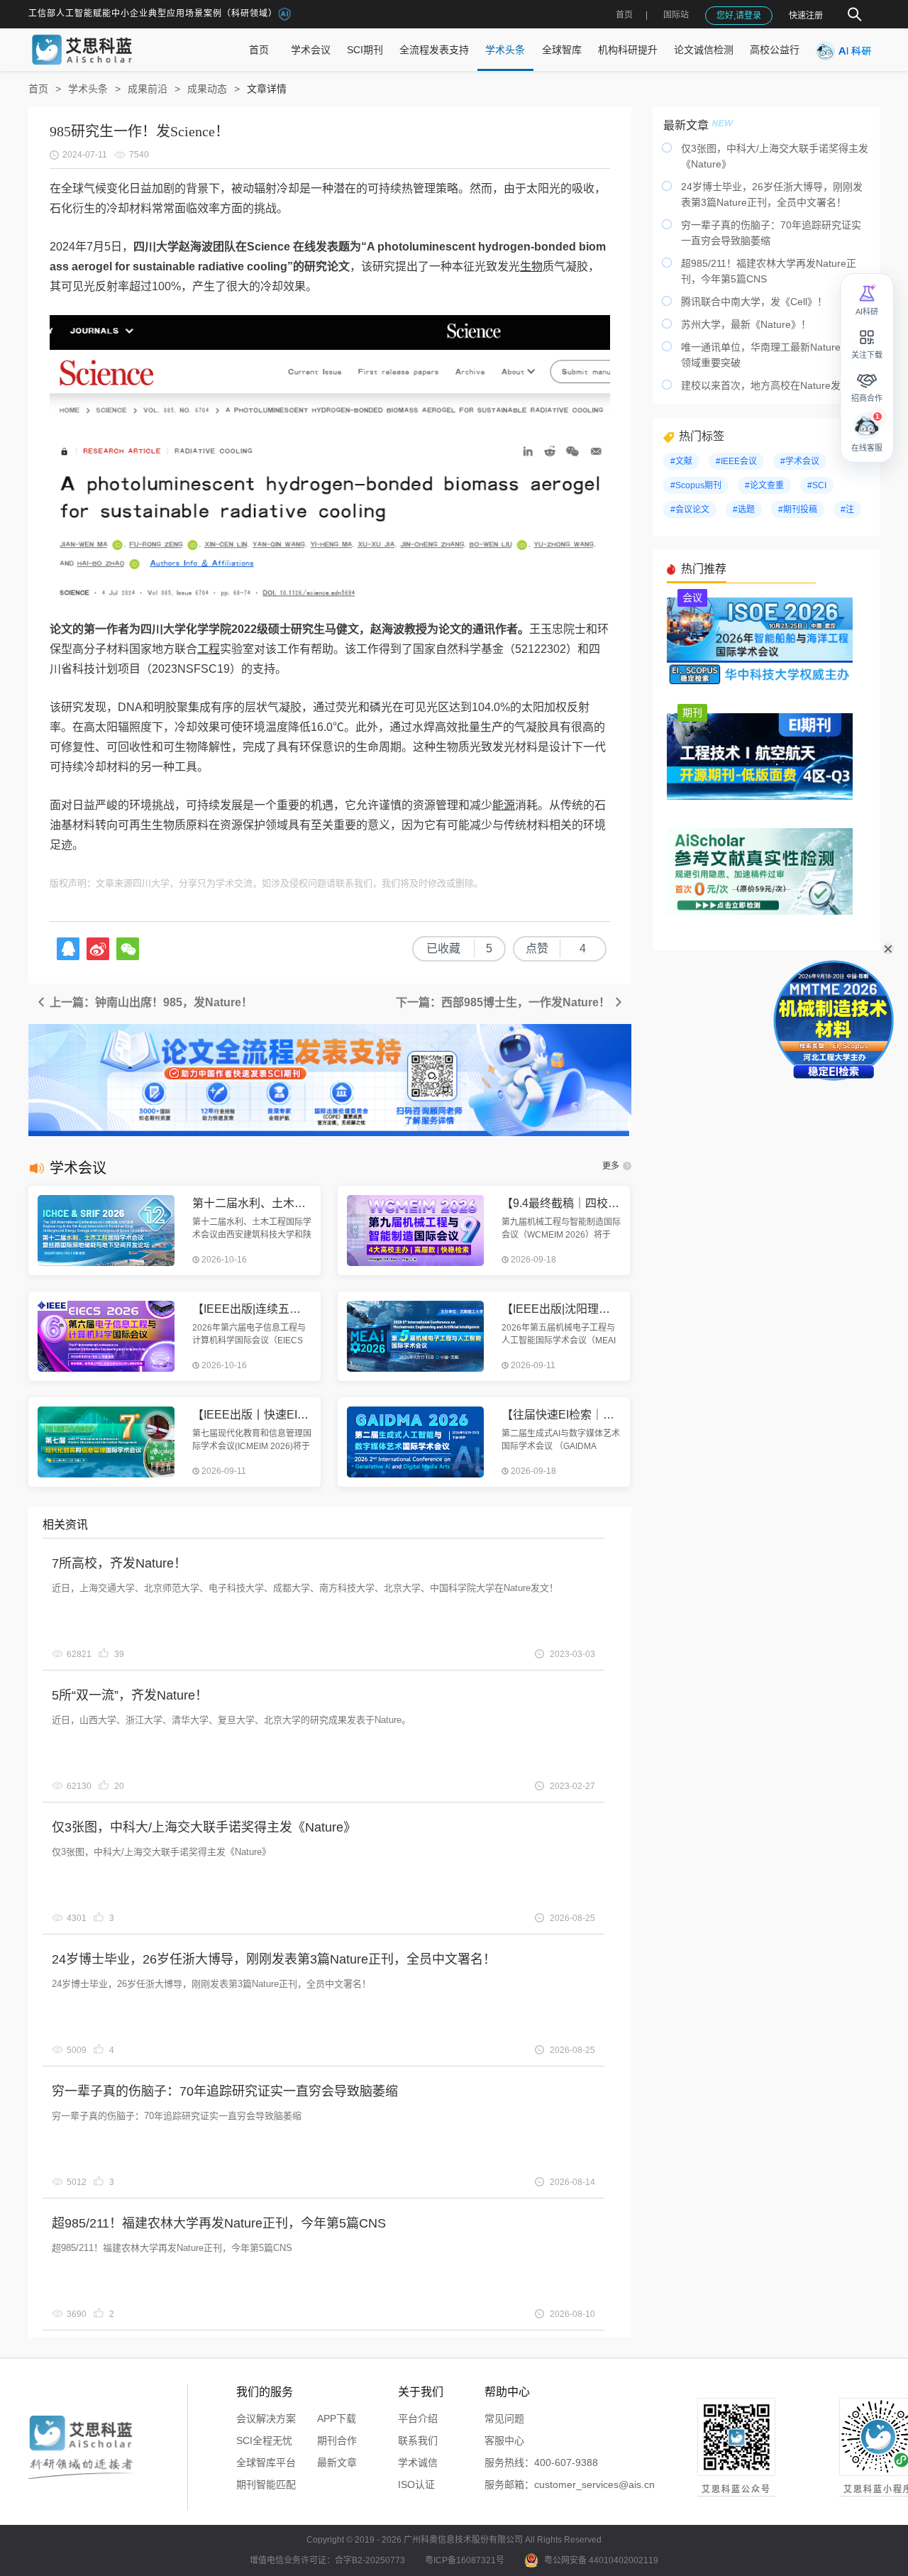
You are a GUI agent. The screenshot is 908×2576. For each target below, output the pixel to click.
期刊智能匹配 (266, 2484)
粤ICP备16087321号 (465, 2560)
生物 (531, 266)
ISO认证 (416, 2484)
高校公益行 (775, 50)
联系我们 (418, 2440)
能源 (504, 805)
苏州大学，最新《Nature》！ (746, 324)
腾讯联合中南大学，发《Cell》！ (754, 302)
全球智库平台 (266, 2462)
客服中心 (504, 2440)
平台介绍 (418, 2418)
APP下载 (337, 2418)
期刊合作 (337, 2440)
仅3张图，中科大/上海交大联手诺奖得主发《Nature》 (204, 1827)
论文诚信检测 (704, 50)
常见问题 (504, 2418)
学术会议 (311, 50)
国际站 (676, 15)
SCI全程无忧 (264, 2440)
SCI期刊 (365, 50)
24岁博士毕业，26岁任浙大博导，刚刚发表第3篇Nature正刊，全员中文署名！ (274, 1959)
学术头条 (505, 50)
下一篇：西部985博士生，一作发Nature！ (504, 1002)
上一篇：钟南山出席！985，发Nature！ (150, 1002)
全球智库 (562, 50)
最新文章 (337, 2462)
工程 (209, 649)
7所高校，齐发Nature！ (119, 1563)
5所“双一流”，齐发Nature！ (130, 1695)
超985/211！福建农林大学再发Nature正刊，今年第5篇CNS (219, 2223)
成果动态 (207, 89)
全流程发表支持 (434, 50)
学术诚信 (418, 2462)
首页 (624, 15)
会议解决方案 (266, 2418)
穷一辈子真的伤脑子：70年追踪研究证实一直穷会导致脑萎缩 (225, 2091)
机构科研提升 (628, 50)
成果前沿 (148, 89)
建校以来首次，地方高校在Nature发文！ (771, 385)
